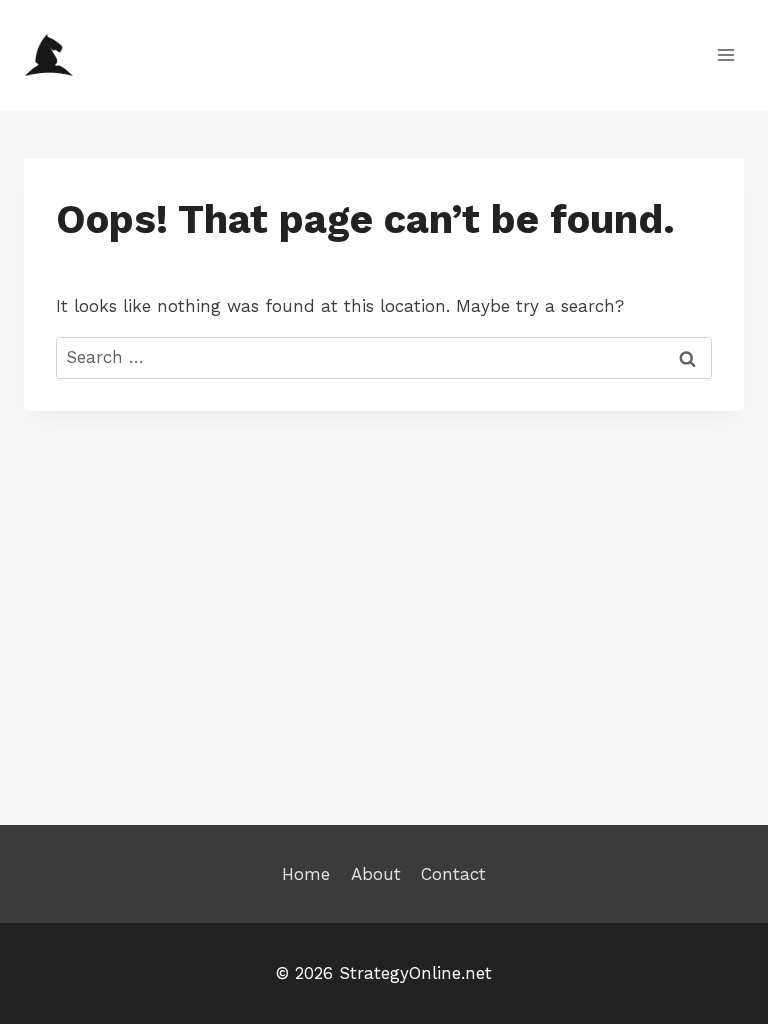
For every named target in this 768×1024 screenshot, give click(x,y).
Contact (453, 874)
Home (306, 874)
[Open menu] (725, 54)
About (376, 874)
